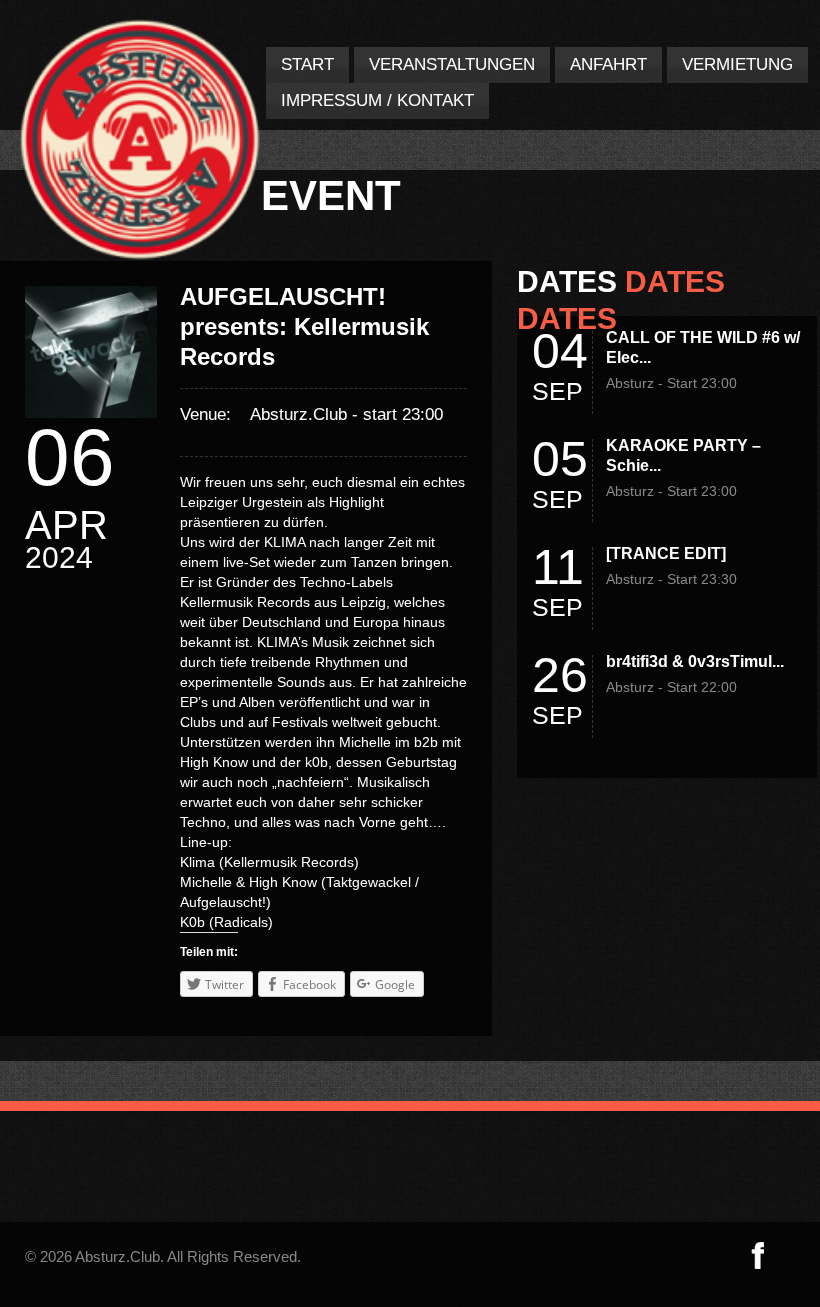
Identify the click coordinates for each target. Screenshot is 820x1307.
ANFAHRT (608, 64)
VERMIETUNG (737, 64)
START (307, 64)
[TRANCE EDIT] (666, 553)
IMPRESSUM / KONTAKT (377, 100)
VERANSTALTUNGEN (452, 64)
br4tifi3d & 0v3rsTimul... (695, 661)
